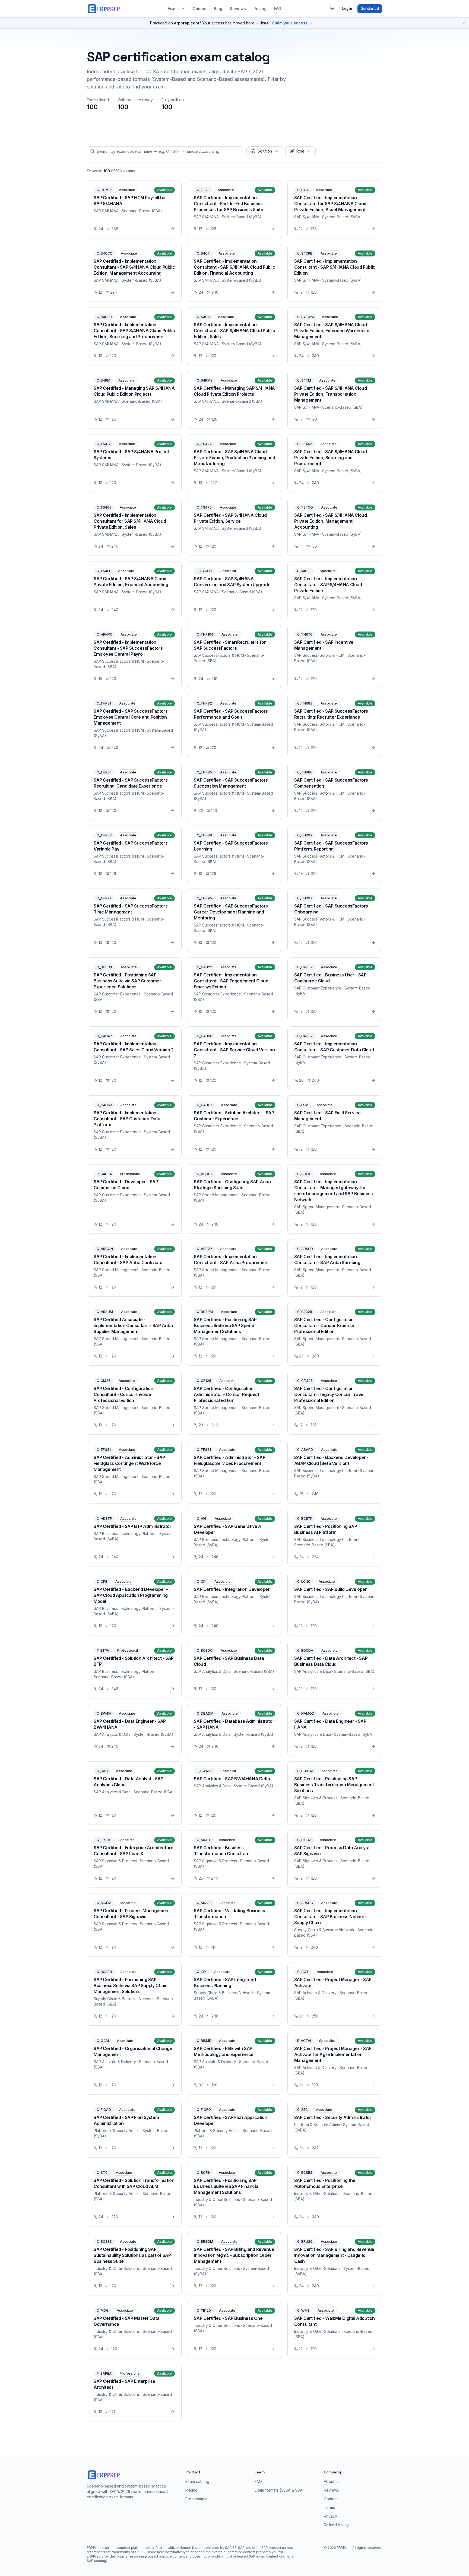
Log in (347, 9)
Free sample (197, 2499)
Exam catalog (197, 2481)
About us (332, 2481)
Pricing (260, 9)
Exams (174, 9)
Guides (199, 9)
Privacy (330, 2516)
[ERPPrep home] (104, 9)
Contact (331, 2499)
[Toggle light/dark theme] (332, 9)
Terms (329, 2507)
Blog (218, 9)
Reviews (238, 9)
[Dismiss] (464, 23)
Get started (370, 9)
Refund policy (336, 2525)
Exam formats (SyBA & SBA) (279, 2490)
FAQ (278, 9)
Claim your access (290, 23)
